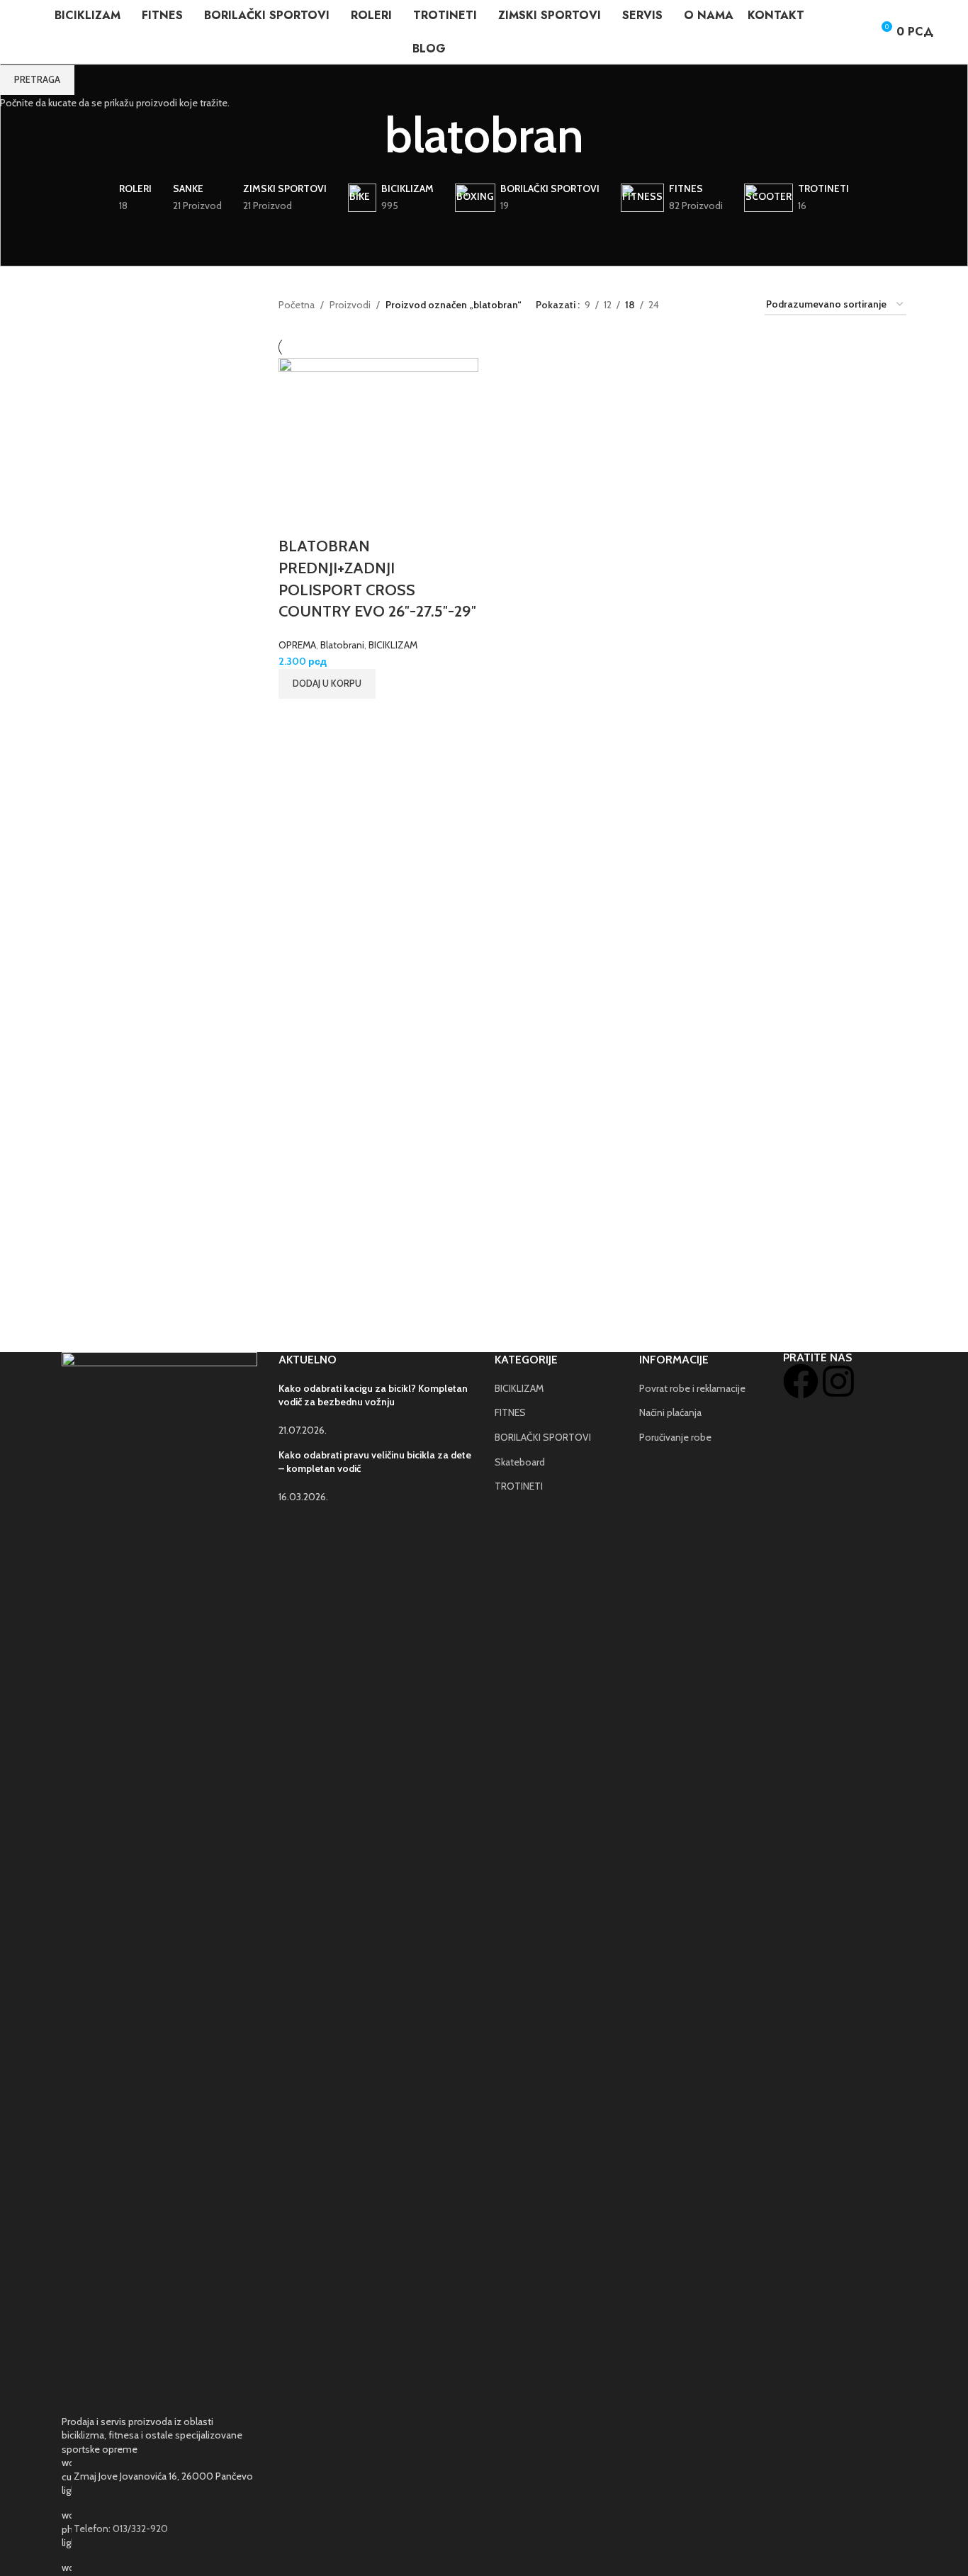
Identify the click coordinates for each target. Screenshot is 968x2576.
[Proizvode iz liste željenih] (855, 32)
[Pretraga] (829, 32)
